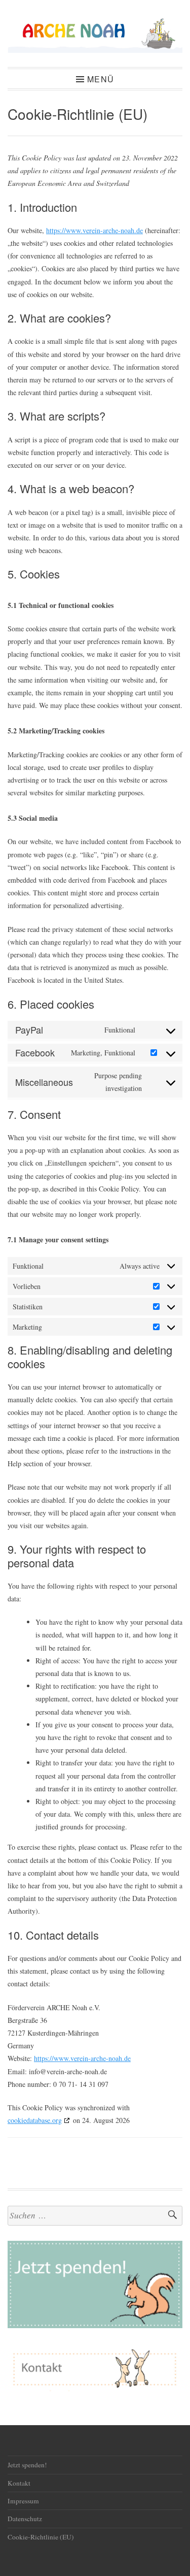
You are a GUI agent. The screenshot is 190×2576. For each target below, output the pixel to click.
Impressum (23, 2501)
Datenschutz (25, 2519)
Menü (101, 79)
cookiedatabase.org (35, 2120)
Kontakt (19, 2483)
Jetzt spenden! (27, 2465)
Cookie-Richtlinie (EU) (41, 2537)
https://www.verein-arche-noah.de (94, 230)
